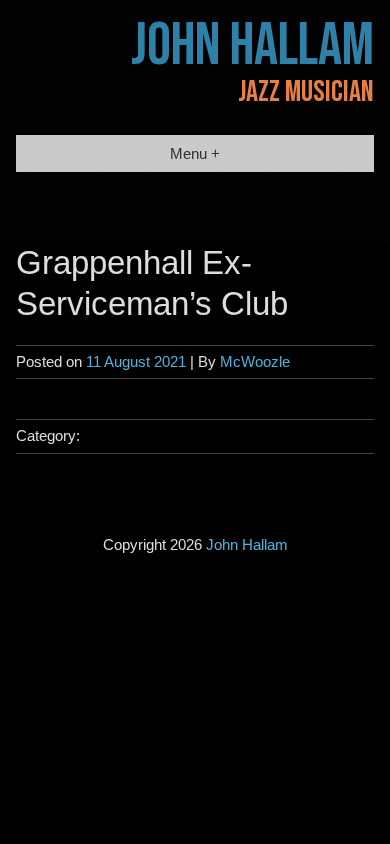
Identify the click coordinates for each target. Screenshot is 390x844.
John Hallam (252, 46)
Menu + (195, 153)
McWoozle (255, 361)
